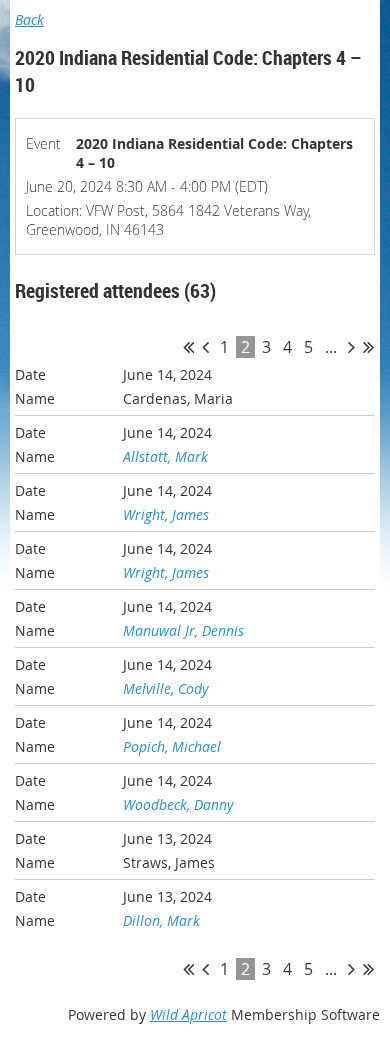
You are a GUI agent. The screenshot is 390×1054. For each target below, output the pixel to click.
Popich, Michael (172, 746)
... (331, 347)
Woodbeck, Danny (178, 804)
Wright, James (166, 514)
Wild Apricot (188, 1014)
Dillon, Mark (161, 920)
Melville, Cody (165, 688)
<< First (188, 347)
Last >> (368, 347)
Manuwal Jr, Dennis (183, 630)
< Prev (205, 347)
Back (29, 19)
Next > (351, 347)
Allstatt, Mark (165, 456)
